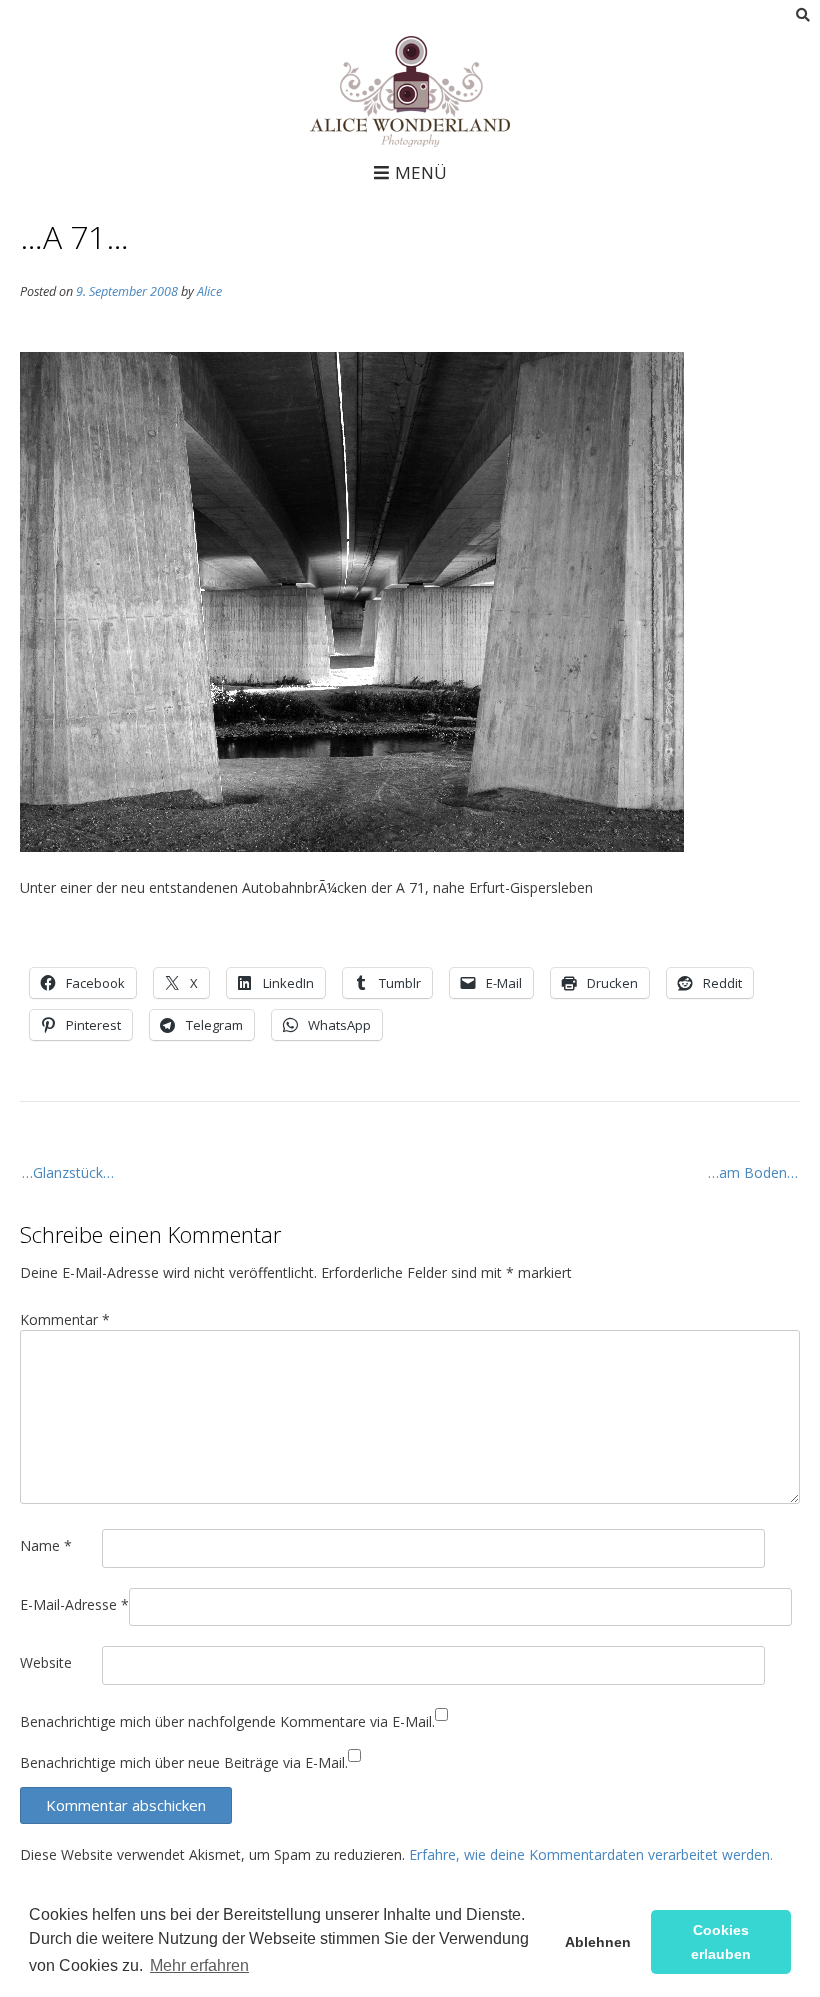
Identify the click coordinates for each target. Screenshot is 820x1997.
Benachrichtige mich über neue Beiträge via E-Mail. (184, 1762)
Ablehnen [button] (598, 1942)
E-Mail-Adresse (74, 1604)
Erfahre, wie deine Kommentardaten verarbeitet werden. (591, 1854)
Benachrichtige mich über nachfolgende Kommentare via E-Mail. (227, 1721)
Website (46, 1662)
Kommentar (65, 1319)
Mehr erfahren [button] (199, 1965)
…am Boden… (753, 1172)
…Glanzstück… (68, 1172)
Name (46, 1545)
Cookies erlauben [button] (721, 1942)
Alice (209, 291)
